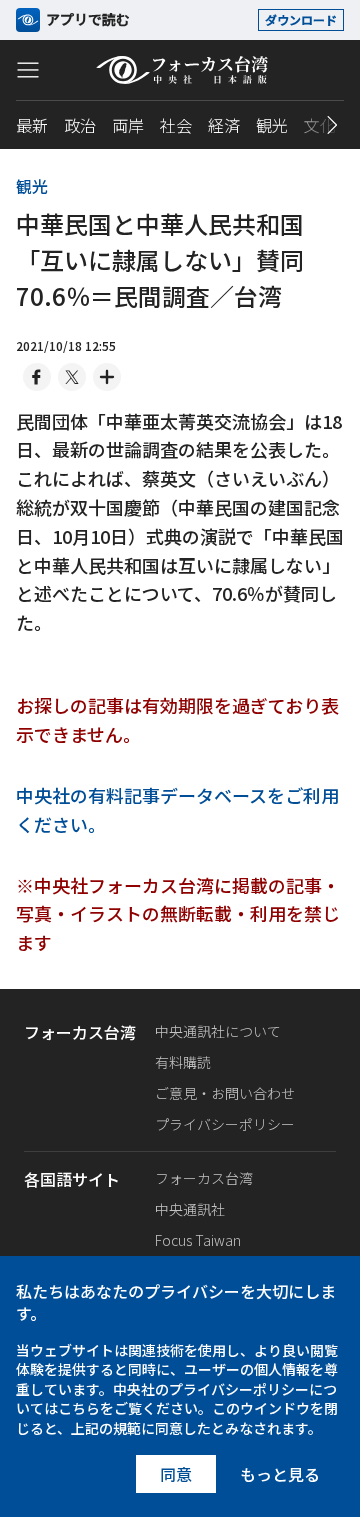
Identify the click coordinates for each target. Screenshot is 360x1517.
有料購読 (183, 1062)
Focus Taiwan (198, 1240)
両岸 (128, 125)
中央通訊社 (190, 1209)
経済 (224, 125)
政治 (80, 125)
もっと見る (280, 1474)
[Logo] (180, 70)
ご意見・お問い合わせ (225, 1093)
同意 (176, 1474)
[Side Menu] (28, 69)
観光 (272, 125)
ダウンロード (301, 19)
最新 (32, 125)
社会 (176, 125)
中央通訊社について (218, 1031)
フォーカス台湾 (204, 1178)
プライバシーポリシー (225, 1124)
